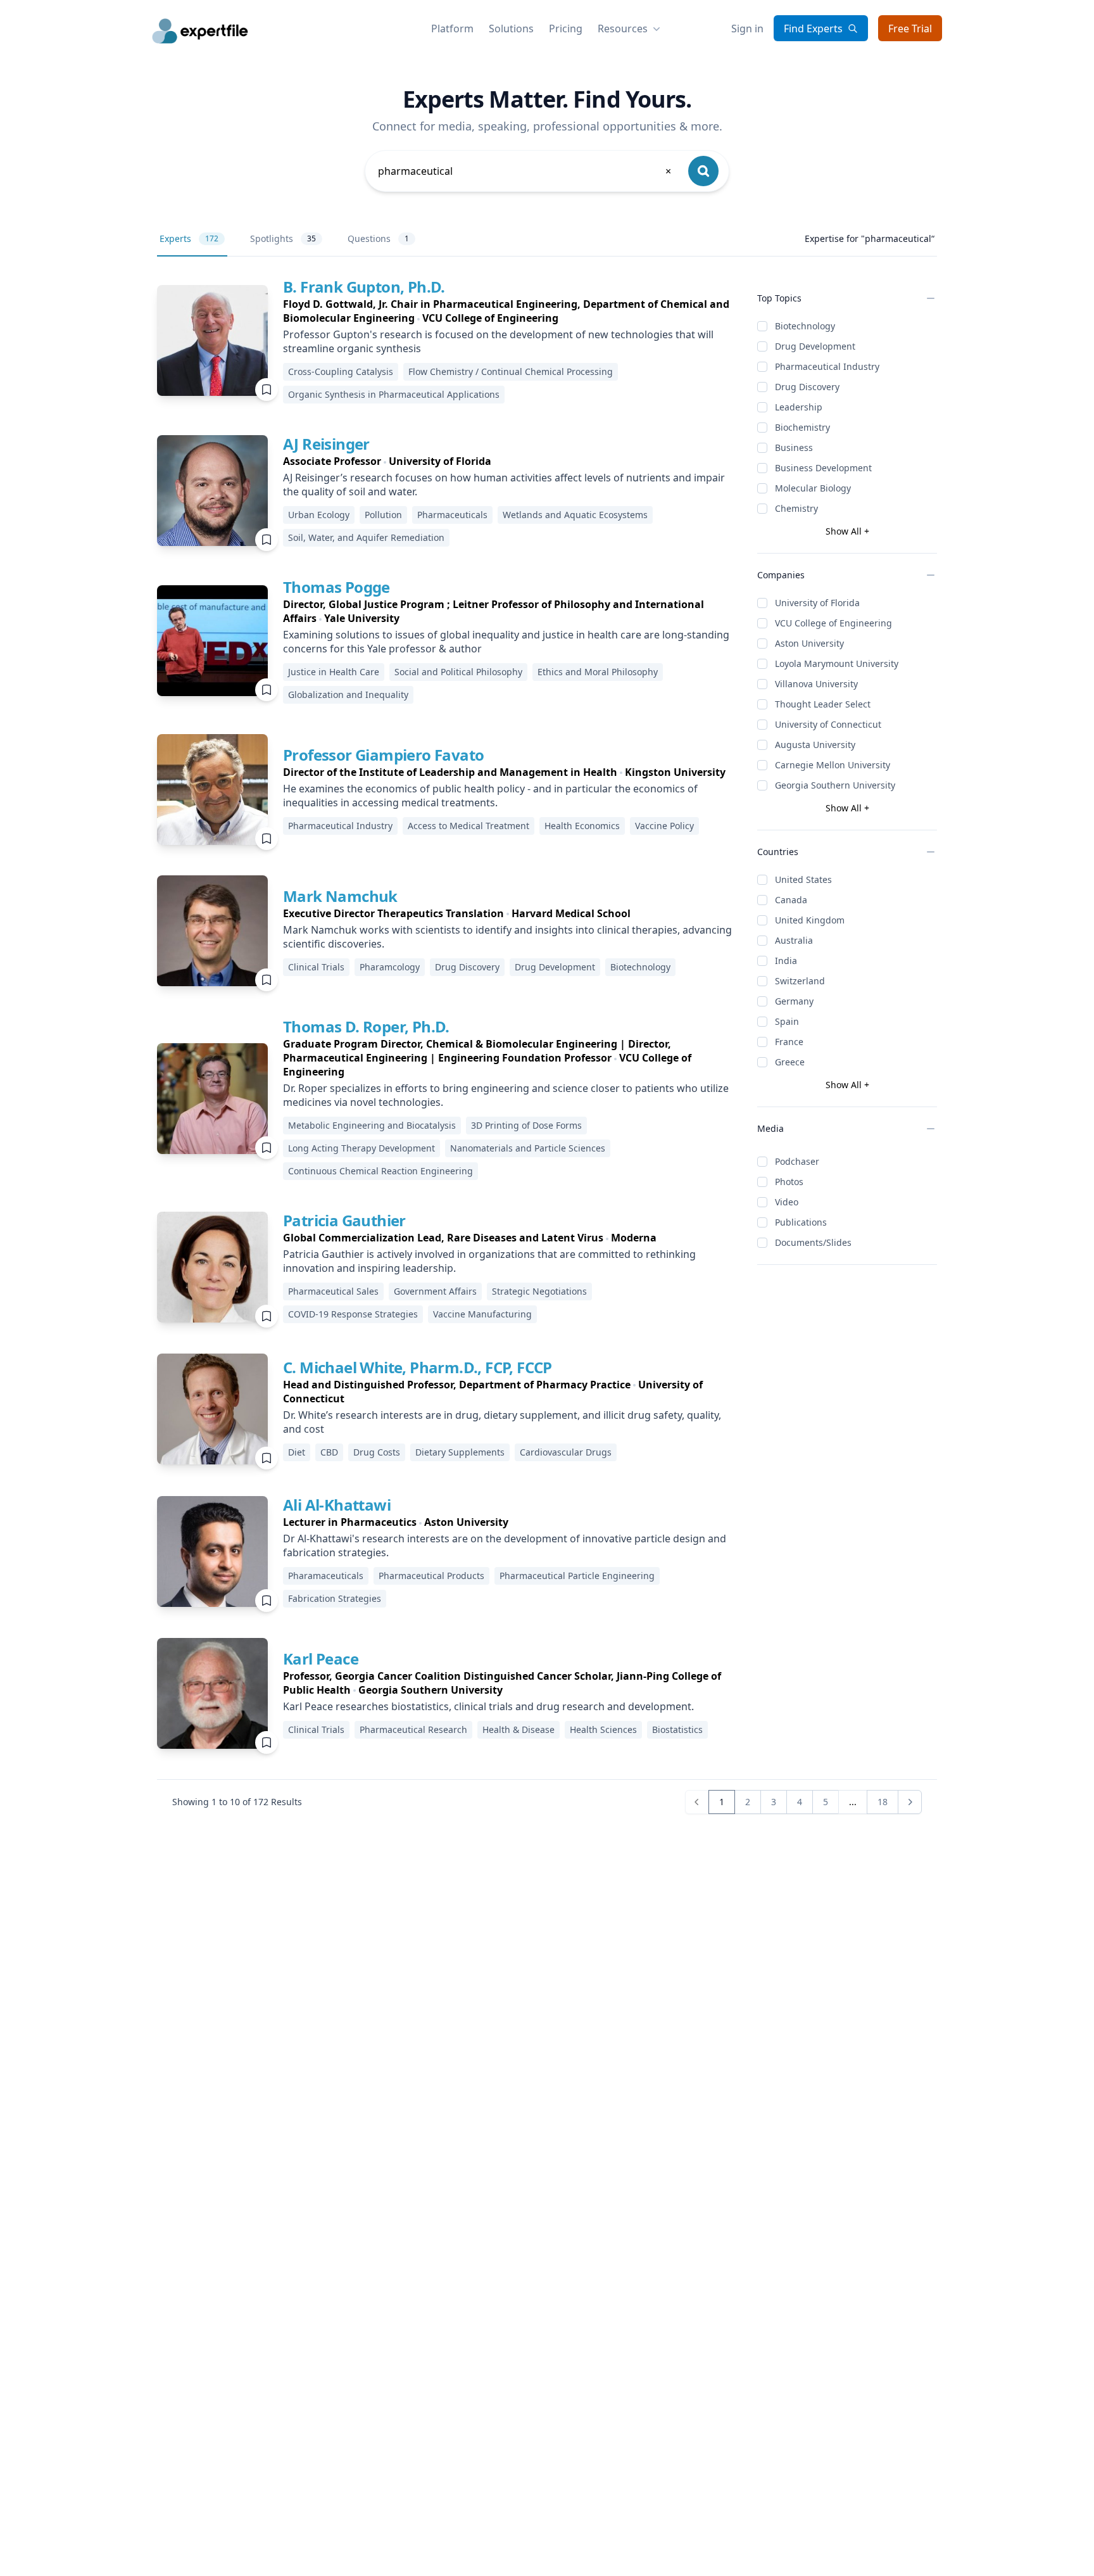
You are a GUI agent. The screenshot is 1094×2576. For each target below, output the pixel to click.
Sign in (747, 29)
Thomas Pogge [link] (336, 587)
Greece (790, 1062)
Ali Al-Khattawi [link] (337, 1505)
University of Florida (817, 603)
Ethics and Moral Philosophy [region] (598, 672)
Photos (789, 1182)
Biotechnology (805, 326)
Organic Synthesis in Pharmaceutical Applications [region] (394, 394)
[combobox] (525, 171)
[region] (510, 311)
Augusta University (815, 745)
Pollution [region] (383, 515)
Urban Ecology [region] (319, 515)
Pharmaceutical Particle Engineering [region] (577, 1576)
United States (803, 879)
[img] (212, 340)
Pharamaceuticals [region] (326, 1576)
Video (787, 1202)
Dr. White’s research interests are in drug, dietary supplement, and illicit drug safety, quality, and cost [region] (502, 1422)
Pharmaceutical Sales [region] (333, 1291)
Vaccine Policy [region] (664, 826)
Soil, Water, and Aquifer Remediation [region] (366, 537)
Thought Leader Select (823, 704)
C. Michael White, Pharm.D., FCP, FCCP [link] (418, 1367)
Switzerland (800, 981)
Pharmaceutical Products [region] (431, 1576)
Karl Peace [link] (321, 1659)
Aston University (809, 643)
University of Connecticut (828, 724)
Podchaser (797, 1161)
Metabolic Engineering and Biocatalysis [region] (372, 1125)
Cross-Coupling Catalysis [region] (341, 371)
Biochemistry (802, 427)
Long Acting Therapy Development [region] (362, 1148)
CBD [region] (329, 1452)
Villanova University (816, 684)
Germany (794, 1001)
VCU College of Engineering (833, 623)
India (786, 961)
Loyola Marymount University (837, 663)
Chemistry (796, 508)
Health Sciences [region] (603, 1729)
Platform (452, 29)
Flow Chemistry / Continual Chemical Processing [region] (511, 371)
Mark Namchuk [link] (340, 896)
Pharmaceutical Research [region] (413, 1729)
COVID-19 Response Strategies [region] (353, 1314)
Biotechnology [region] (640, 967)
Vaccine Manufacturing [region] (482, 1314)
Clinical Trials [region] (316, 967)
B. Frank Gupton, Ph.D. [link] (364, 287)
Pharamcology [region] (390, 967)
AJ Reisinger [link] (326, 444)
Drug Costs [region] (377, 1452)
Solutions (511, 29)
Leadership (799, 407)
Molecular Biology (813, 488)
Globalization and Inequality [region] (348, 695)
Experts (189, 238)
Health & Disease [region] (519, 1729)
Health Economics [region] (582, 826)
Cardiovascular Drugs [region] (566, 1452)
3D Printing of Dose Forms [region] (526, 1125)
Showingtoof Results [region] (237, 1802)
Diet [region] (297, 1452)
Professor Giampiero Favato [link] (383, 755)
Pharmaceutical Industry (827, 366)
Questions (378, 238)
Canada (791, 900)
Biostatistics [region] (677, 1729)
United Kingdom (810, 920)
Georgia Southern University (835, 785)
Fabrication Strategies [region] (335, 1598)
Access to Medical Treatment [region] (468, 826)
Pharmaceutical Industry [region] (340, 826)
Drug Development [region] (555, 967)
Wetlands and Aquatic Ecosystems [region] (575, 515)
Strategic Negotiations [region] (539, 1291)
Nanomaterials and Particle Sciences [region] (528, 1148)
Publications (801, 1222)
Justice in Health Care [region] (334, 672)
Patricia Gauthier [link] (344, 1220)
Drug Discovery (807, 387)
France (789, 1042)
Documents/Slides (813, 1242)
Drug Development (815, 346)
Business (794, 447)
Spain (787, 1021)
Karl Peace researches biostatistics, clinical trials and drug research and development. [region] (488, 1706)
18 (883, 1802)
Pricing (566, 29)
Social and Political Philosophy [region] (458, 672)
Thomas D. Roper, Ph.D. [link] (366, 1026)
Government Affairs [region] (435, 1291)
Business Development (823, 468)
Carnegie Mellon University (833, 765)
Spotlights (283, 238)
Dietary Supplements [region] (460, 1452)
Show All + (847, 531)
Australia (794, 940)
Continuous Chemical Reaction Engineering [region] (380, 1171)
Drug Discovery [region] (467, 967)
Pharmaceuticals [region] (452, 515)
